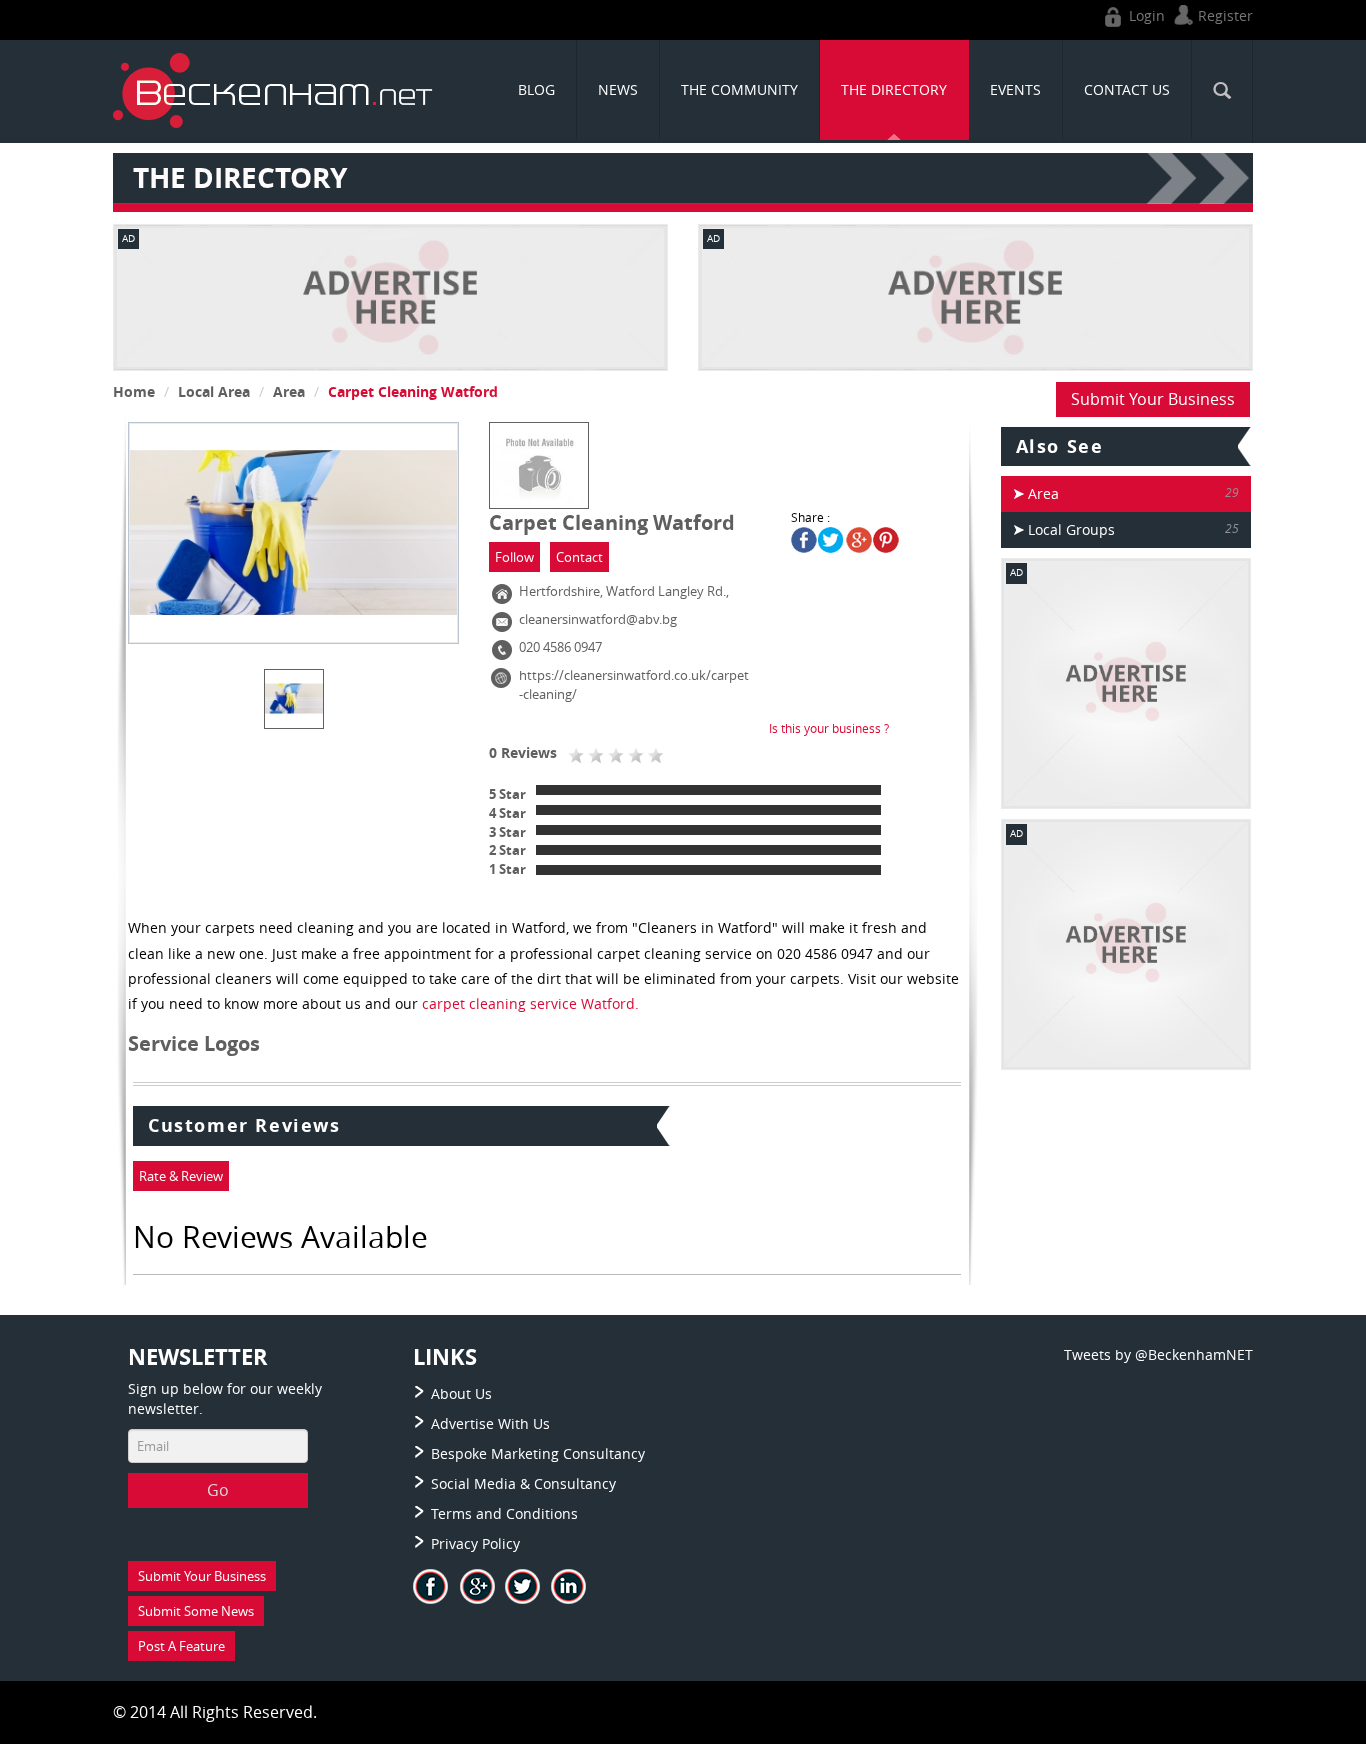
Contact (579, 557)
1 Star (507, 869)
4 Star (507, 813)
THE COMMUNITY (739, 89)
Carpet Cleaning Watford (413, 391)
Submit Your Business (1153, 399)
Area (289, 391)
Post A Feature (181, 1646)
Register (1223, 15)
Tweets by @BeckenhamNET (1158, 1354)
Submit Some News (196, 1611)
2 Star (507, 850)
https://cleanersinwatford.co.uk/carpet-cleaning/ (634, 684)
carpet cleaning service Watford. (528, 1003)
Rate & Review (181, 1176)
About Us (461, 1393)
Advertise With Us (490, 1423)
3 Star (507, 832)
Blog (536, 89)
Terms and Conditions (504, 1513)
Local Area (214, 391)
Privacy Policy (475, 1543)
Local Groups (1071, 529)
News (618, 89)
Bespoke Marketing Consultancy (538, 1453)
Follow (514, 557)
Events (1015, 89)
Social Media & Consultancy (523, 1483)
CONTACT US (1127, 89)
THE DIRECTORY (894, 89)
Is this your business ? (829, 728)
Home (134, 391)
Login (1145, 15)
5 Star (507, 794)
